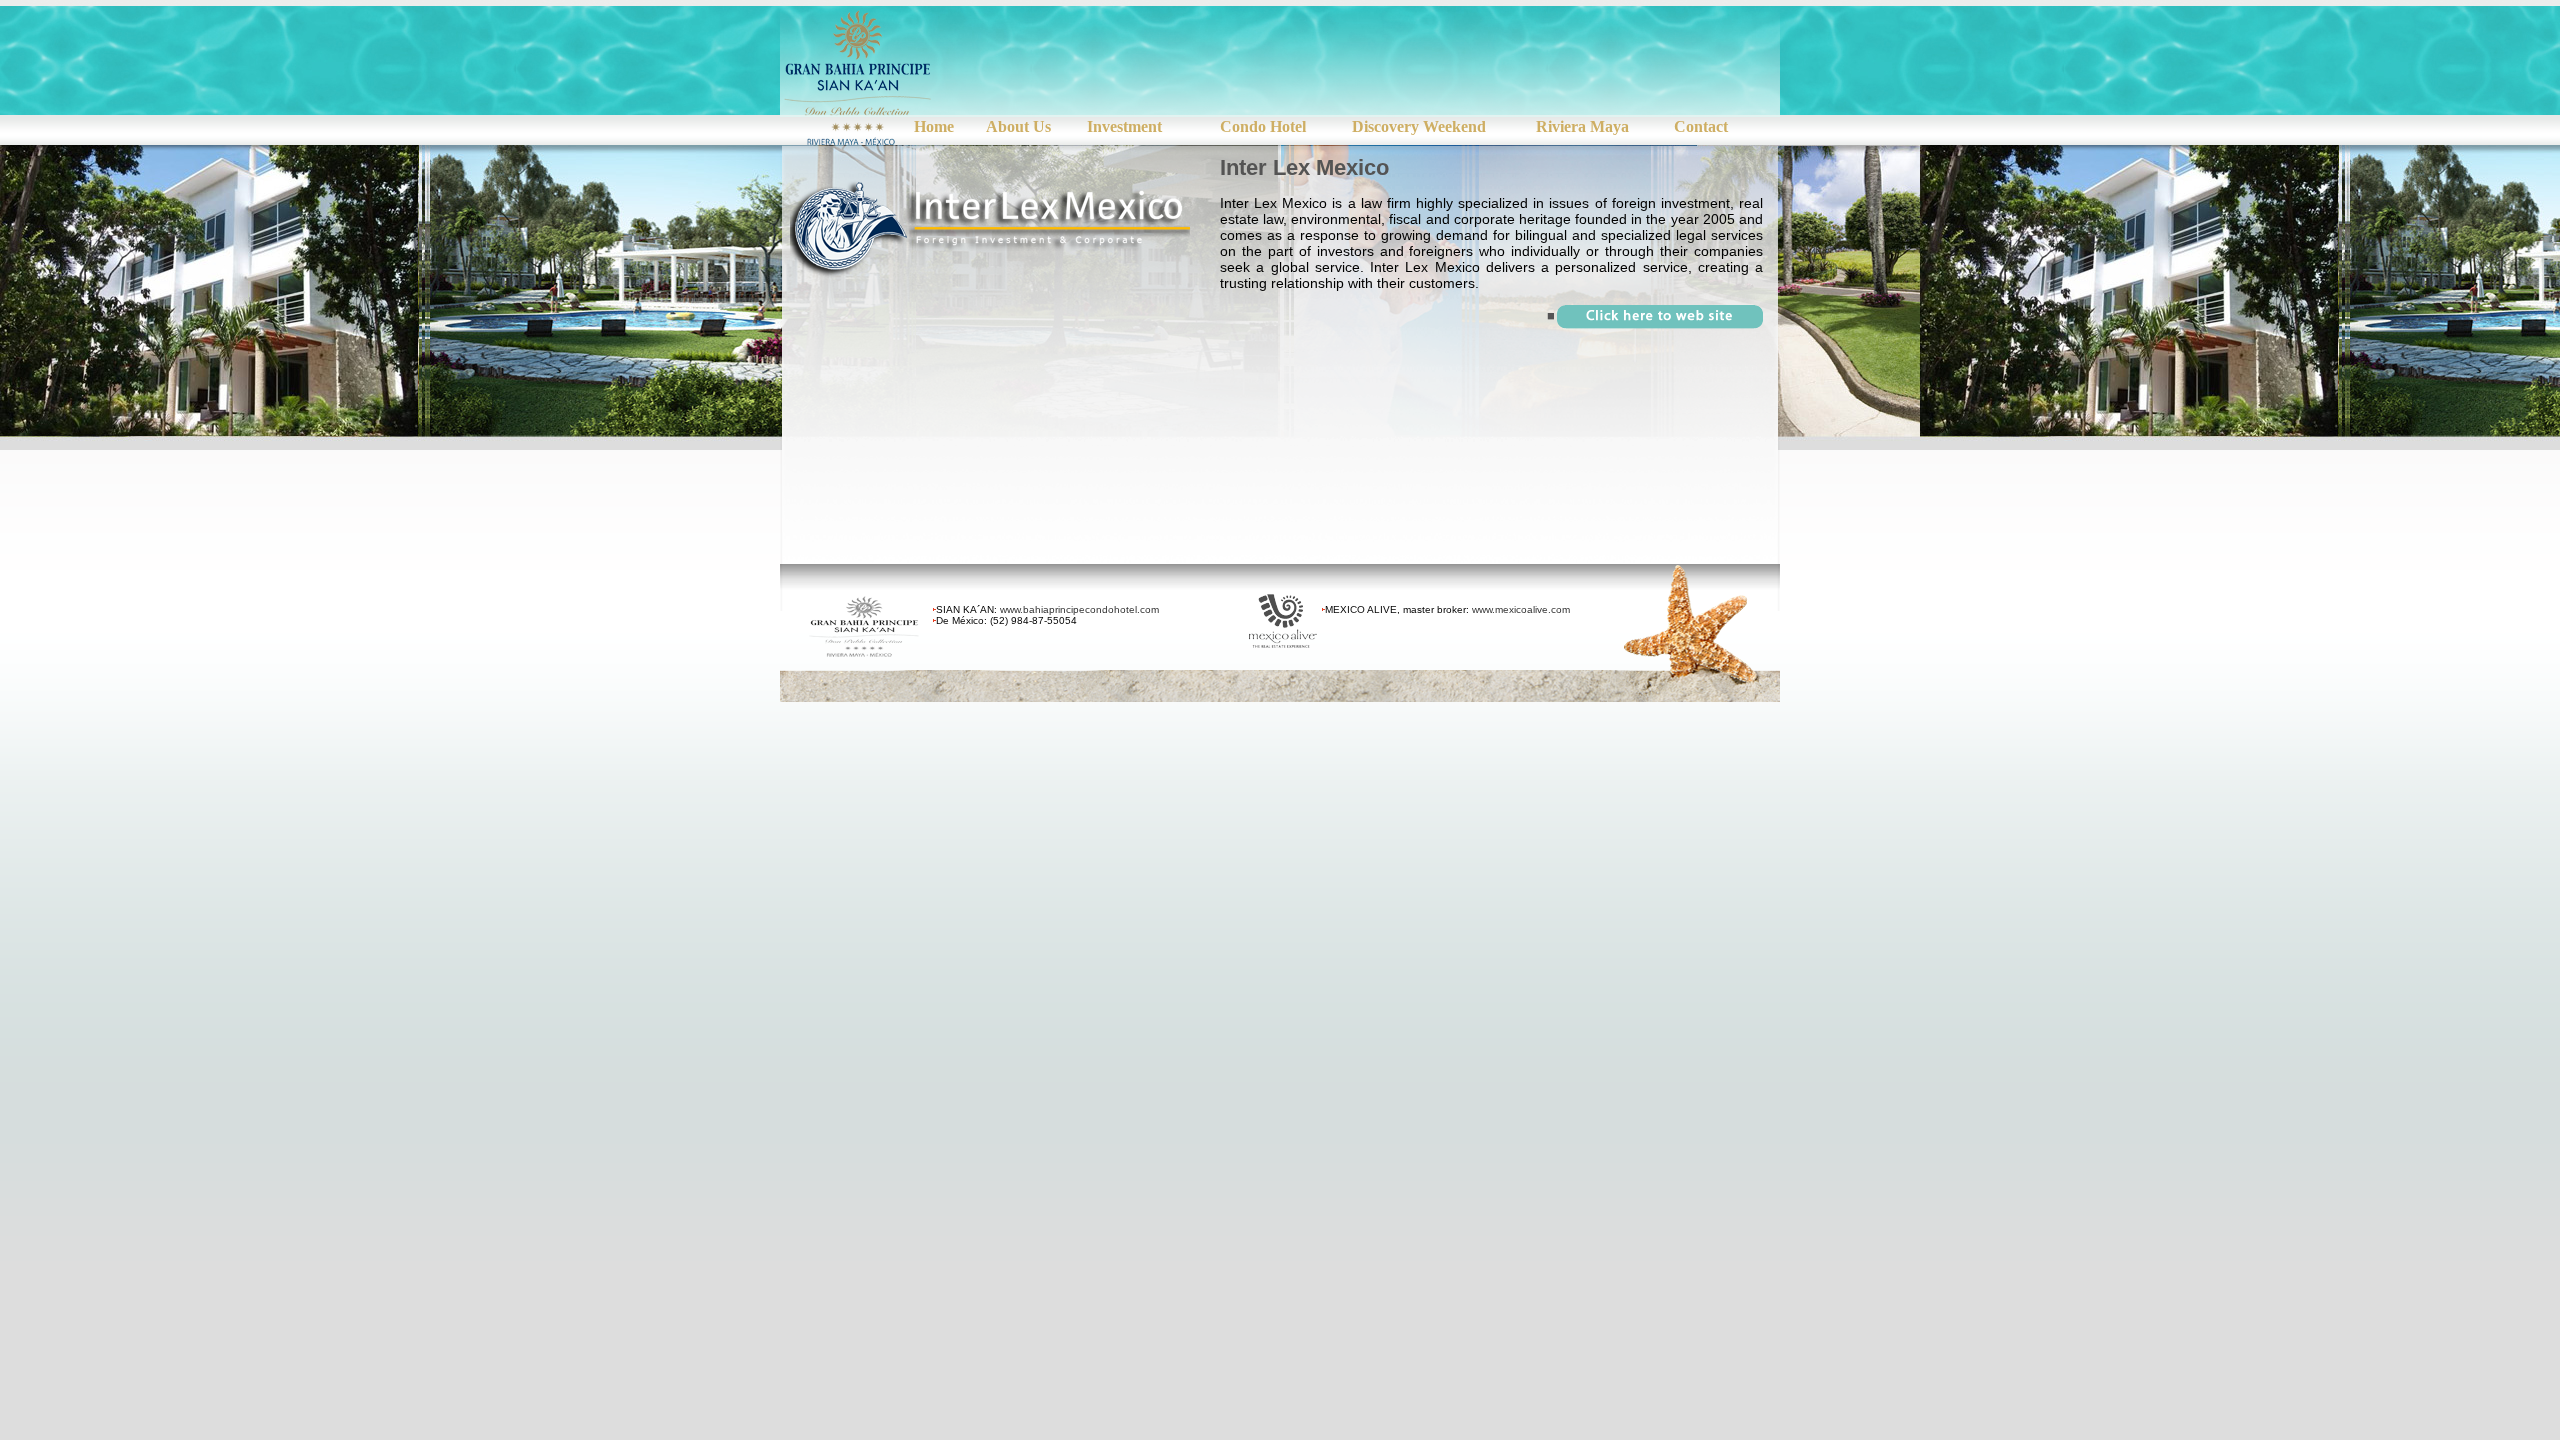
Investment (1124, 126)
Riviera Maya (1582, 126)
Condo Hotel (1263, 126)
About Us (1018, 126)
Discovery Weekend (1419, 126)
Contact (1701, 126)
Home (934, 126)
